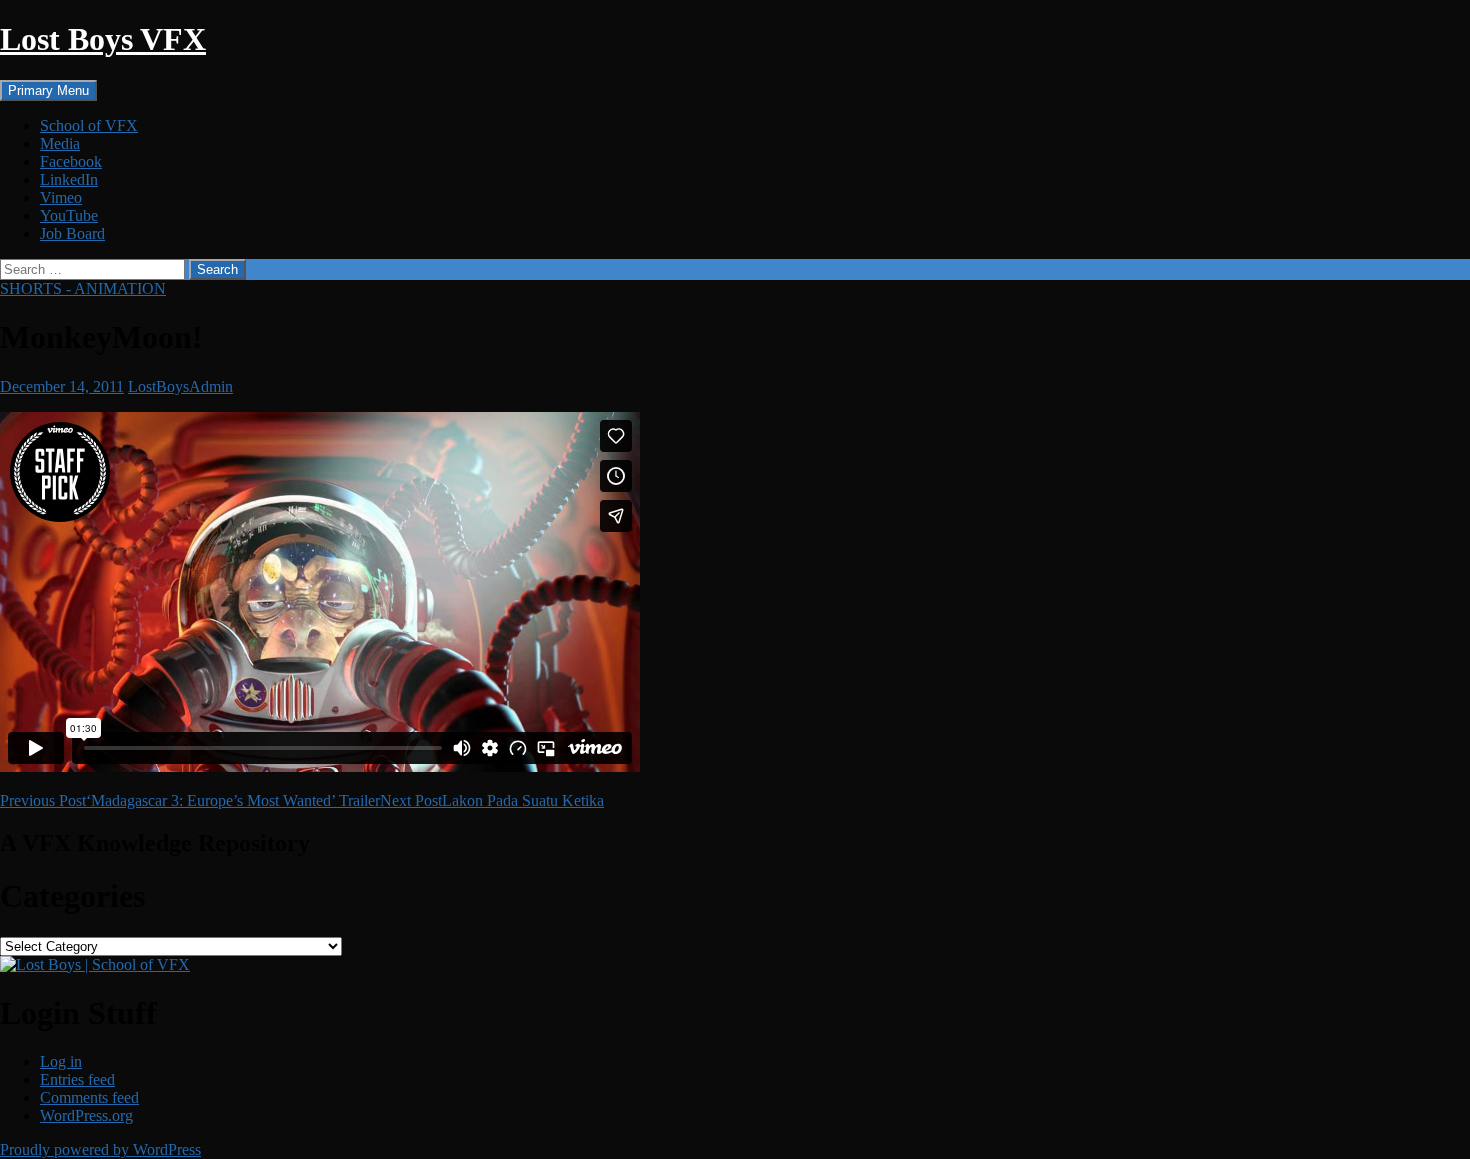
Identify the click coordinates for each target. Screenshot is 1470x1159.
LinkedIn (69, 179)
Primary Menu (48, 90)
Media (60, 143)
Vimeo (61, 197)
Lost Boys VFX (103, 39)
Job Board (72, 233)
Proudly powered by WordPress (100, 1149)
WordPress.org (86, 1115)
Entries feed (77, 1079)
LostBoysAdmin (180, 386)
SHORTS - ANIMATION (83, 288)
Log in (61, 1061)
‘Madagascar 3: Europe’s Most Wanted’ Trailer (190, 800)
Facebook (71, 161)
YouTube (69, 215)
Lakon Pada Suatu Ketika (492, 800)
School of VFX (89, 125)
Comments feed (89, 1097)
